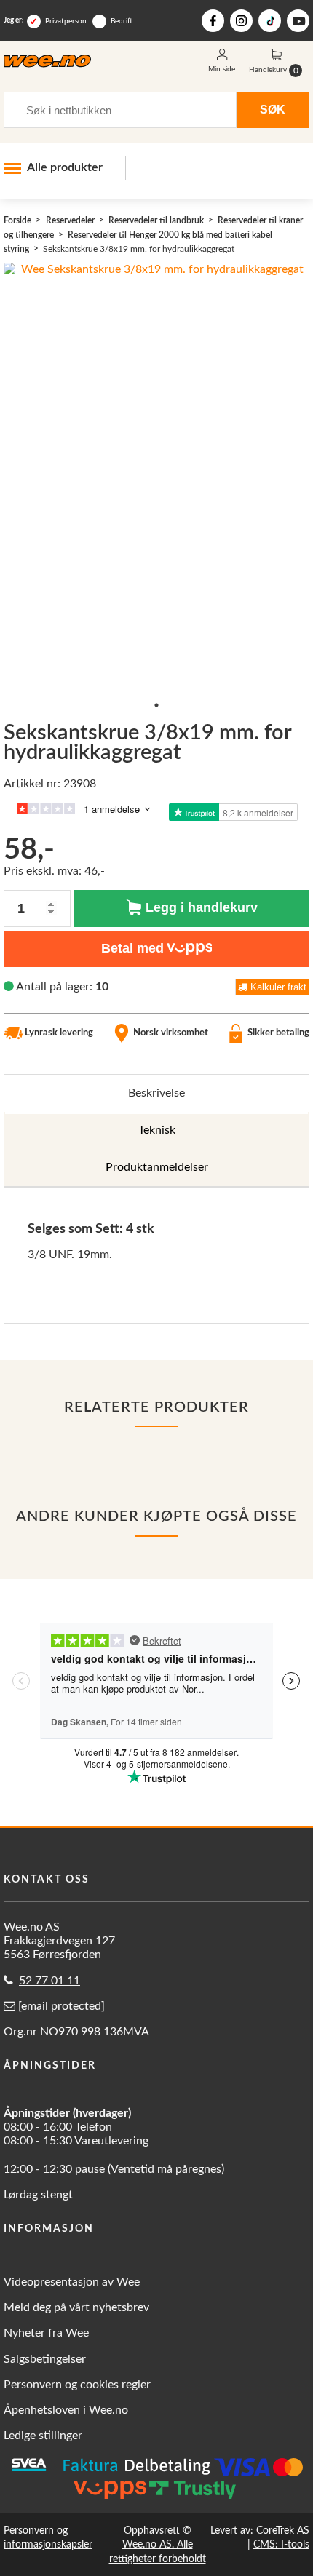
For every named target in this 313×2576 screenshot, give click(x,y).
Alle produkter (65, 167)
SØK (273, 109)
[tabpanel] (156, 1255)
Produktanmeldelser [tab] (157, 1167)
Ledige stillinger (43, 2436)
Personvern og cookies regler (77, 2385)
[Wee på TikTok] (270, 21)
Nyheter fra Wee (46, 2333)
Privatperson (66, 21)
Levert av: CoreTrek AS (260, 2531)
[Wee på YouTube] (298, 21)
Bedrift (122, 21)
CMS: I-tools (281, 2544)
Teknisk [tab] (157, 1130)
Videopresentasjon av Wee (72, 2282)
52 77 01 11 (49, 1981)
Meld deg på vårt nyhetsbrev (76, 2307)
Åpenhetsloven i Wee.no (66, 2410)
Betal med (132, 948)
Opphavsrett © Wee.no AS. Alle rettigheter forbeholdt (158, 2544)
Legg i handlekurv (200, 907)
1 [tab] (156, 705)
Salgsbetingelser (45, 2359)
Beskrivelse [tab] (156, 1093)
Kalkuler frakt (277, 987)
